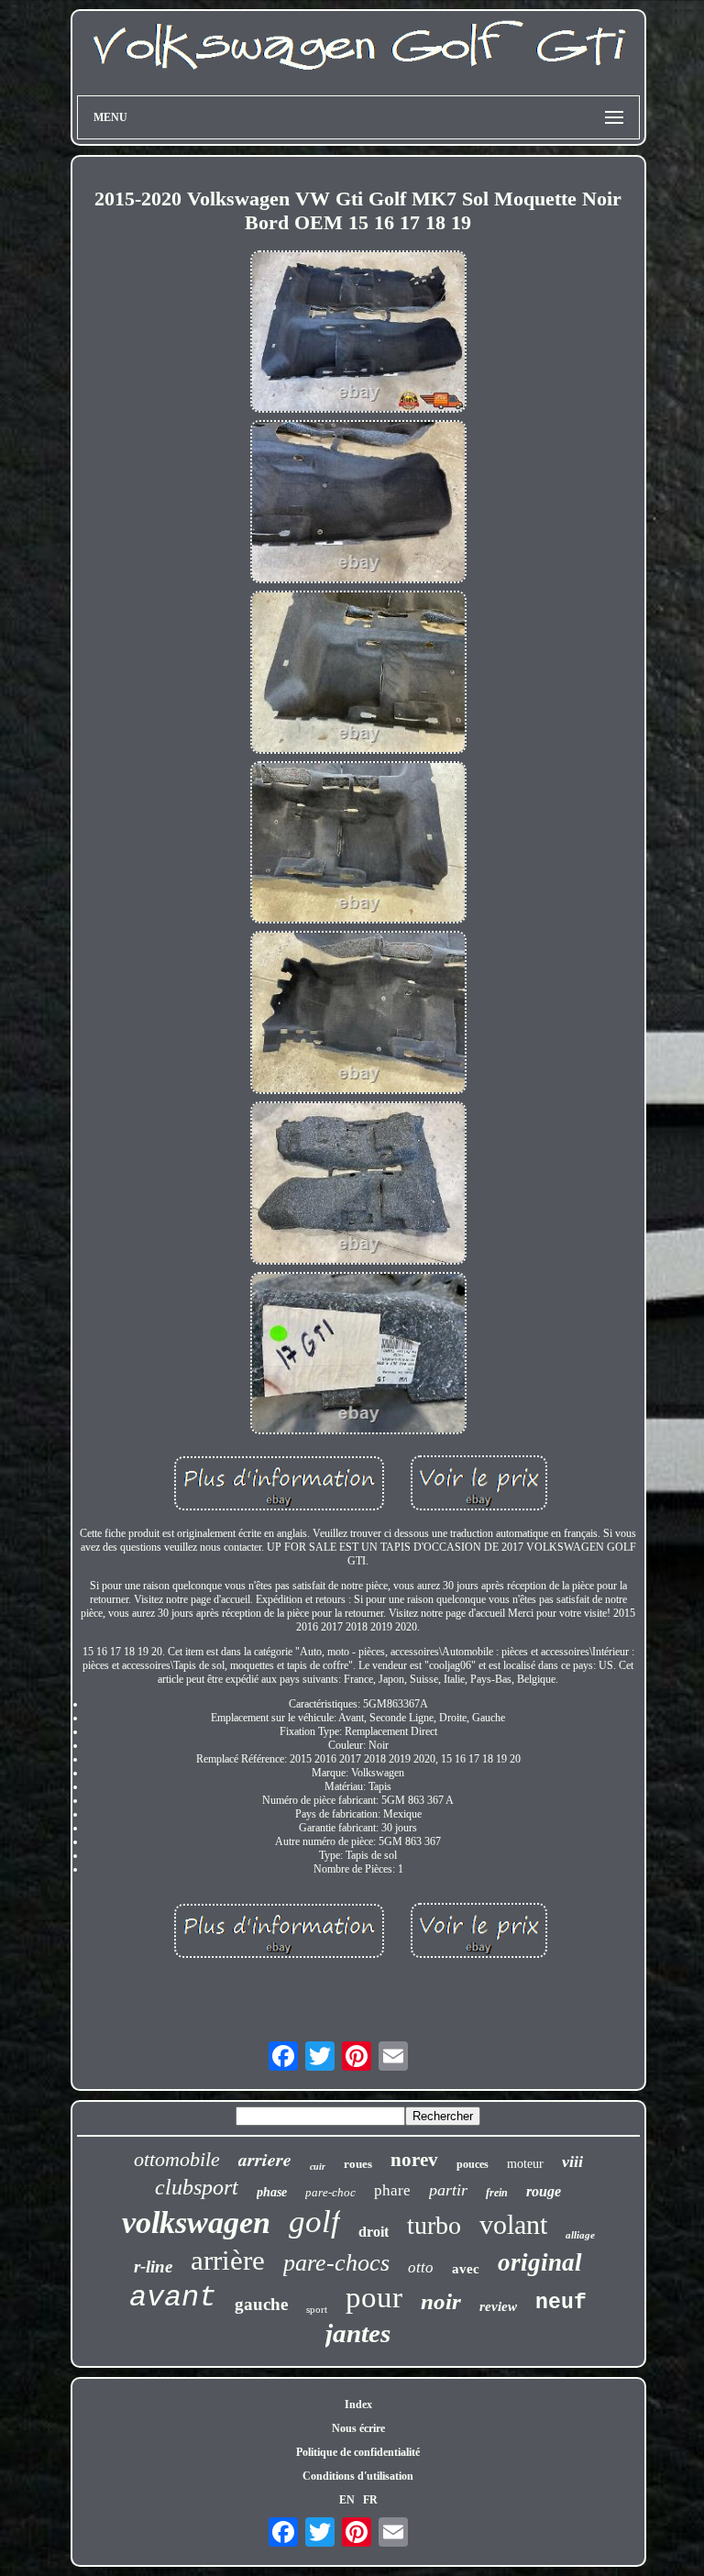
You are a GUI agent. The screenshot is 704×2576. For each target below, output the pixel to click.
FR (370, 2500)
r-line (153, 2266)
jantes (358, 2333)
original (540, 2262)
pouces (473, 2164)
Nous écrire (358, 2428)
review (498, 2306)
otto (421, 2267)
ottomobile (177, 2159)
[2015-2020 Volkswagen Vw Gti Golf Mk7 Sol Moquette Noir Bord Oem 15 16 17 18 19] (358, 334)
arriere (265, 2159)
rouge (544, 2191)
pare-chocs (336, 2263)
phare (392, 2190)
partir (448, 2190)
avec (466, 2269)
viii (572, 2161)
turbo (434, 2225)
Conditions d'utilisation (358, 2476)
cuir (318, 2167)
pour (374, 2297)
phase (272, 2192)
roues (358, 2164)
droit (374, 2232)
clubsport (197, 2187)
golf (314, 2222)
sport (317, 2309)
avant (173, 2298)
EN (347, 2500)
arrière (228, 2260)
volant (513, 2224)
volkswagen (196, 2222)
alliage (580, 2235)
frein (497, 2193)
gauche (261, 2304)
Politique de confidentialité (358, 2452)
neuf (561, 2303)
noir (441, 2301)
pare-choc (330, 2192)
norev (414, 2160)
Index (358, 2405)
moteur (525, 2164)
